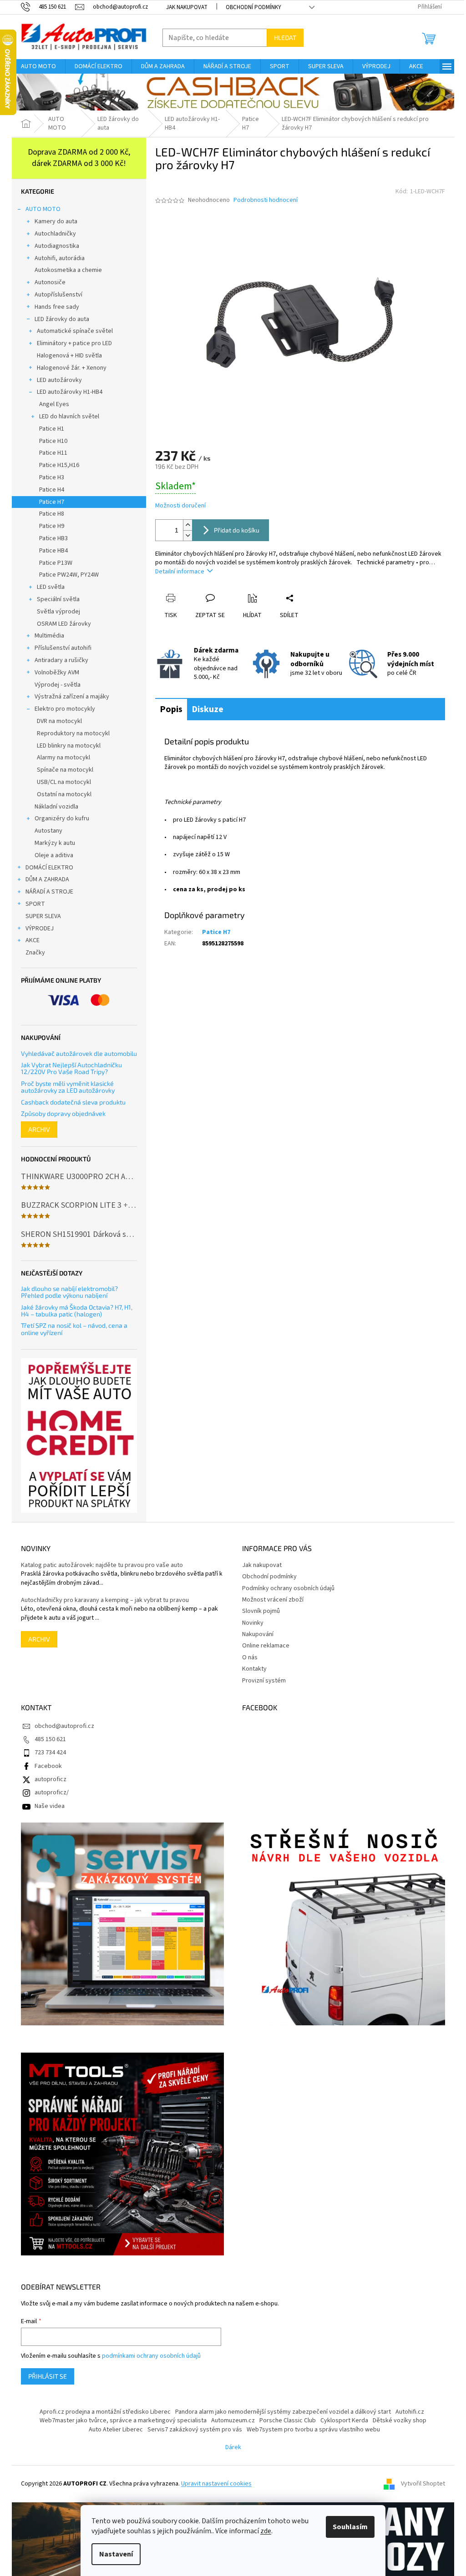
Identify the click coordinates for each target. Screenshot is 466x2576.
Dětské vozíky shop (400, 2420)
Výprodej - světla (58, 685)
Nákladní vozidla (56, 807)
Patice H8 (52, 514)
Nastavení (116, 2554)
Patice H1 (52, 429)
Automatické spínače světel (75, 331)
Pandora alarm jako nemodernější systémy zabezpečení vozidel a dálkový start (283, 2412)
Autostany (48, 831)
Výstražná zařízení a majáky (72, 697)
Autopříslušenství (58, 295)
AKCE (33, 940)
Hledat (285, 38)
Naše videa (50, 1806)
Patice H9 (52, 526)
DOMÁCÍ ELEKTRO (49, 868)
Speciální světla (58, 599)
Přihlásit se (48, 2376)
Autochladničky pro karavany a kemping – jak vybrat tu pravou (105, 1600)
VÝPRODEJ (40, 929)
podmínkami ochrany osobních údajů (151, 2356)
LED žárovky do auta (62, 319)
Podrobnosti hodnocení (266, 200)
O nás (250, 1657)
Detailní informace (180, 572)
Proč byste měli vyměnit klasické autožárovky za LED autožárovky (68, 1087)
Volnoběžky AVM (57, 673)
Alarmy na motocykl (63, 758)
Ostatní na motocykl (64, 794)
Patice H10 (53, 441)
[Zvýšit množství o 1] (187, 525)
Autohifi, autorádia (60, 258)
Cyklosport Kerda (344, 2420)
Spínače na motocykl (65, 770)
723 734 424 (50, 1752)
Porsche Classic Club (288, 2420)
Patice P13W (56, 563)
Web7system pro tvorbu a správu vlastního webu (313, 2430)
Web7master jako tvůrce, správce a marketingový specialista (123, 2420)
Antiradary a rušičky (61, 660)
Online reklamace (266, 1646)
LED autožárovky (59, 380)
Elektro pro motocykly (65, 709)
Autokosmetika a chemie (68, 270)
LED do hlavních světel (69, 417)
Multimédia (49, 636)
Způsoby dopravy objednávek (63, 1113)
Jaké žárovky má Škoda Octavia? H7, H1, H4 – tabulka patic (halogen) (77, 1311)
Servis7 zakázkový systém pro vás (195, 2430)
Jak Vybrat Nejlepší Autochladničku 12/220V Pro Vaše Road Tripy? (71, 1068)
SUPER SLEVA (43, 916)
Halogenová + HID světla (69, 356)
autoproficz (51, 1779)
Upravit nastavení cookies (216, 2484)
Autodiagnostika (57, 246)
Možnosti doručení (180, 506)
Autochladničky (55, 234)
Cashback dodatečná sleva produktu (73, 1102)
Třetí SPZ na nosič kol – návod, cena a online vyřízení (74, 1329)
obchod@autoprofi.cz (64, 1726)
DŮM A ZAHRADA (47, 879)
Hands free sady (57, 307)
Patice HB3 (53, 538)
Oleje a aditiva (54, 855)
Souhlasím (350, 2527)
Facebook (48, 1766)
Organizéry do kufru (62, 818)
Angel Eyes (54, 404)
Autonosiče (50, 282)
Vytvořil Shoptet (423, 2484)
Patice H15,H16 (59, 465)
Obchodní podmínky (253, 7)
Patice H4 (52, 490)
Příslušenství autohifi (63, 648)
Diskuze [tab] (208, 709)
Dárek (233, 2447)
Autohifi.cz (410, 2412)
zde (266, 2531)
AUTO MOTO (43, 209)
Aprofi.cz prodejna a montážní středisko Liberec (105, 2412)
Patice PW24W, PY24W (69, 575)
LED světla (51, 587)
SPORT (35, 904)
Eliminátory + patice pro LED (74, 343)
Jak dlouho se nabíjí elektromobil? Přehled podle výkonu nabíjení (69, 1292)
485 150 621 (50, 1739)
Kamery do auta (56, 221)
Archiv (39, 1129)
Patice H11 (53, 453)
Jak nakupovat (187, 7)
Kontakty (254, 1669)
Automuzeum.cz (233, 2420)
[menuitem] (38, 66)
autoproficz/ (52, 1793)
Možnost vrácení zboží (273, 1600)
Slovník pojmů (261, 1611)
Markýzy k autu (55, 843)
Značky (35, 953)
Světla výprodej (58, 612)
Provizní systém (264, 1681)
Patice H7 (52, 502)
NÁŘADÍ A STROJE (49, 892)
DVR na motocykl (59, 721)
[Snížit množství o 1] (187, 535)
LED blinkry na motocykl (69, 746)
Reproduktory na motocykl (73, 733)
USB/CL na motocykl (64, 782)
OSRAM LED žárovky (64, 624)
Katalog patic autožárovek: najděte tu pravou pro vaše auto (102, 1565)
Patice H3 (52, 477)
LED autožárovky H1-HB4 (70, 392)
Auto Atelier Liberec (116, 2430)
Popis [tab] (171, 709)
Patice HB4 (53, 551)
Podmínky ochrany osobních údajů (288, 1588)
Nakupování (258, 1634)
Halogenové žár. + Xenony (72, 368)
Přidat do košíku (237, 530)
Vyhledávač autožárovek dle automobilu (79, 1053)
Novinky (253, 1623)
